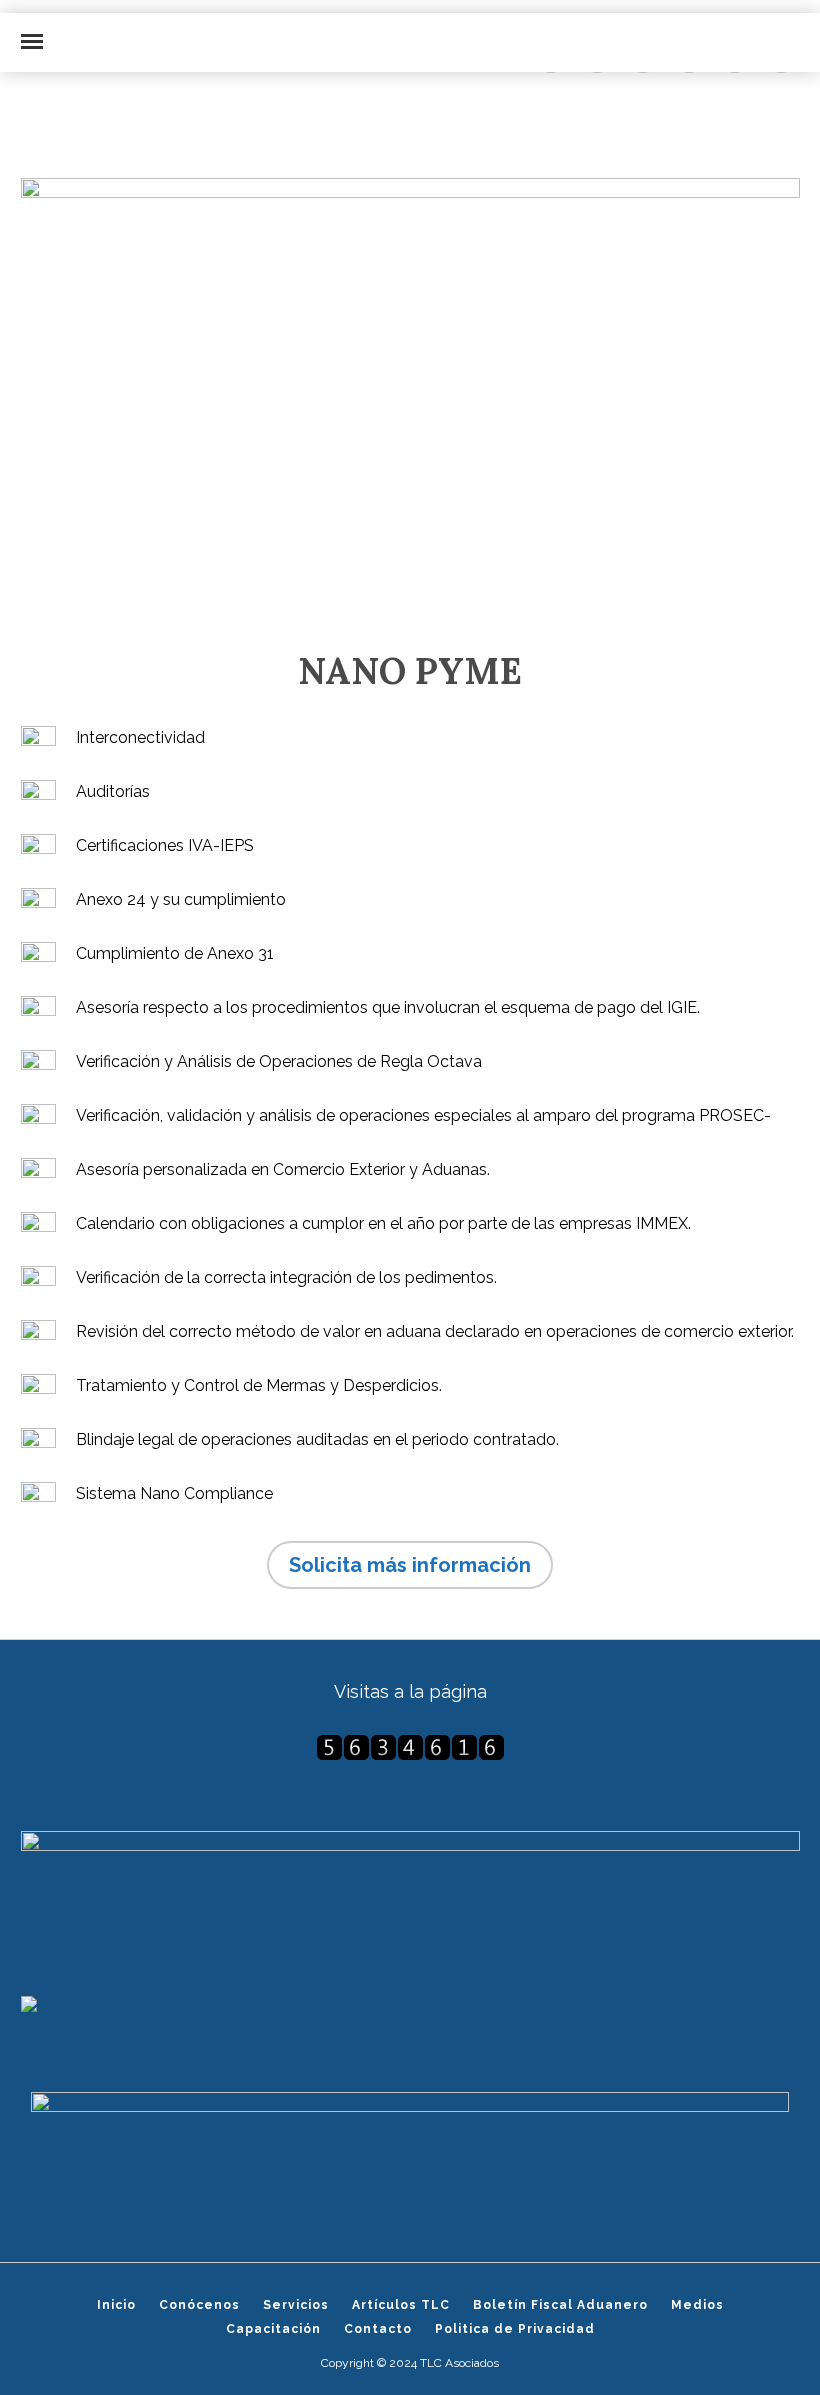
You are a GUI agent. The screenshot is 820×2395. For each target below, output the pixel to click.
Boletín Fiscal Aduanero (560, 2305)
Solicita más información (410, 1565)
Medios (697, 2305)
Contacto (378, 2329)
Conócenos (199, 2305)
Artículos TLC (401, 2305)
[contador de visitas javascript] (410, 1747)
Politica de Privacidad (515, 2329)
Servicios (296, 2305)
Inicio (116, 2305)
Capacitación (273, 2329)
